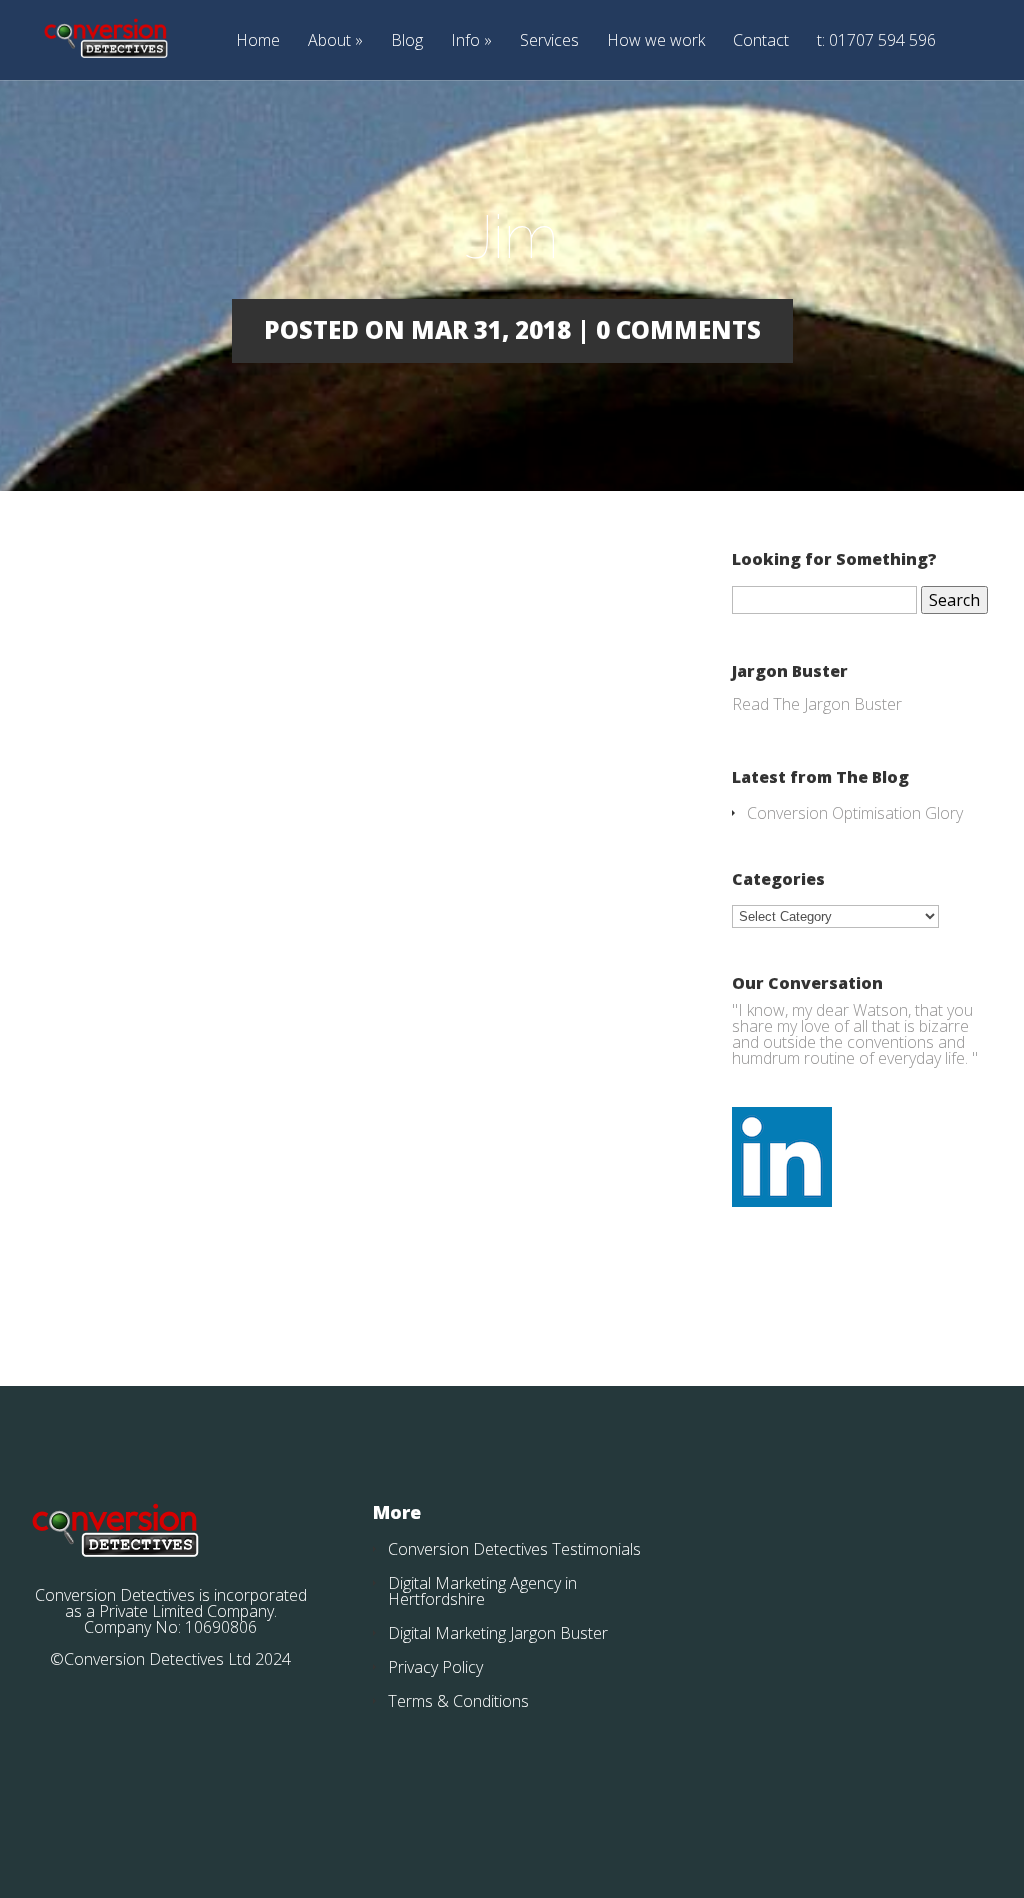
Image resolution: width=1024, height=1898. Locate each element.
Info (465, 41)
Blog (407, 41)
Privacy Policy (435, 1667)
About (329, 41)
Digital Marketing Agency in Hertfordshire (482, 1591)
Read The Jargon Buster (817, 704)
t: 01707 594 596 (876, 41)
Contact (761, 41)
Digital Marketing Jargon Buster (498, 1633)
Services (549, 41)
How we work (656, 41)
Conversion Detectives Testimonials (514, 1549)
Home (258, 41)
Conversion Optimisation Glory (855, 813)
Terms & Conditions (458, 1701)
